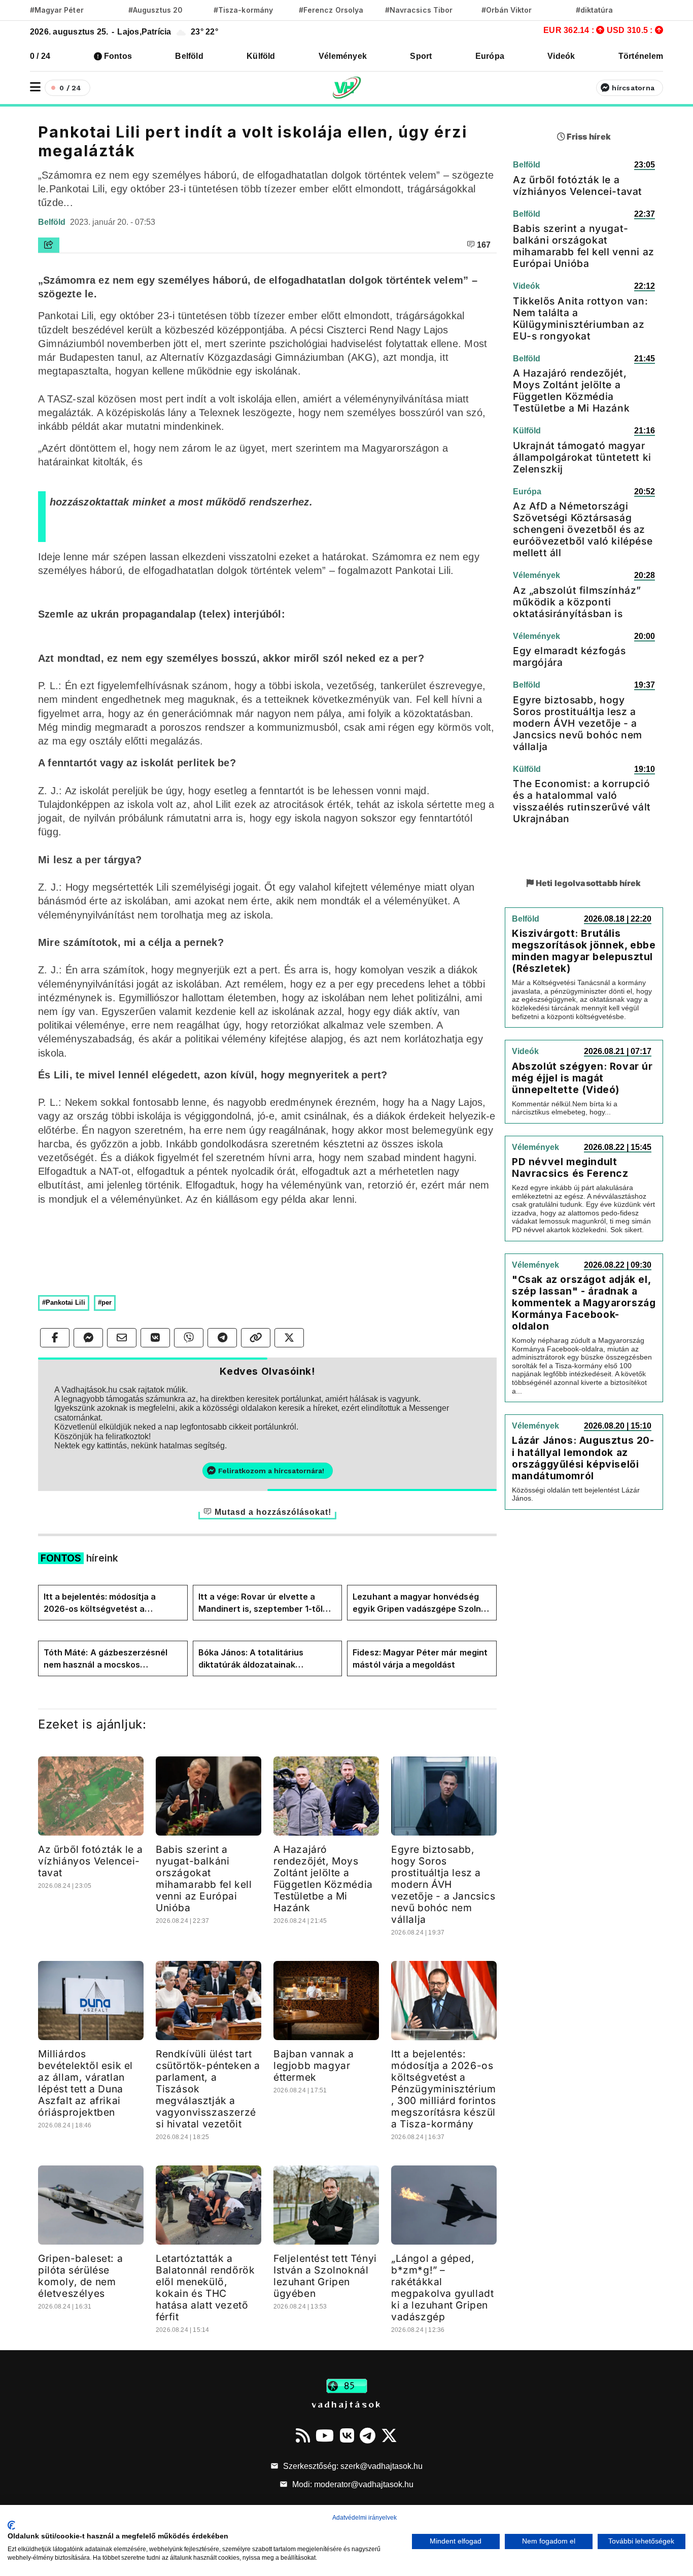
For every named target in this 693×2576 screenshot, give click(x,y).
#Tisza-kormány (243, 10)
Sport (421, 56)
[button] (35, 87)
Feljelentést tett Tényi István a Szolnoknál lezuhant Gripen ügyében (325, 2276)
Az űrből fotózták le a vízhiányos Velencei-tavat (90, 1861)
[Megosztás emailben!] (122, 1338)
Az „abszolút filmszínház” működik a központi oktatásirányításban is (577, 602)
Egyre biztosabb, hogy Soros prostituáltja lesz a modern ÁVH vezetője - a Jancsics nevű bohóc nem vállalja (443, 1884)
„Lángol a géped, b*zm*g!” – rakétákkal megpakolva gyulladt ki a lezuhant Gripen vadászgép (442, 2287)
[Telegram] (368, 2435)
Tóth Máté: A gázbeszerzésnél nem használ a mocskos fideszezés (106, 1659)
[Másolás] (256, 1338)
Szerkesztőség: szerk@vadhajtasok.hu (352, 2466)
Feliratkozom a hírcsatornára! (271, 1471)
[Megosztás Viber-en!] (189, 1338)
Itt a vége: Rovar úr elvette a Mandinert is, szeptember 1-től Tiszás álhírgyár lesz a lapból (261, 1603)
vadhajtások (346, 2404)
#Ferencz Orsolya (331, 10)
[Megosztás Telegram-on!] (222, 1338)
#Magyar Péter (57, 10)
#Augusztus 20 (155, 10)
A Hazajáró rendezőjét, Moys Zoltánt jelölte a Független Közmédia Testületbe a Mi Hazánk (323, 1878)
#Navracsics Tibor (419, 10)
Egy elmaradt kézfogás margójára (569, 656)
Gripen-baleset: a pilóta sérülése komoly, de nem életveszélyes (80, 2276)
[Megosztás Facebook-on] (55, 1338)
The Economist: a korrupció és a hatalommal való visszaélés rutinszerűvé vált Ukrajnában (582, 801)
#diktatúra (594, 10)
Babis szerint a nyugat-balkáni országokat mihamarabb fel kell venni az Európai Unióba (204, 1878)
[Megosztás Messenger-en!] (88, 1338)
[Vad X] (389, 2435)
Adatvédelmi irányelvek (365, 2518)
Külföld (261, 56)
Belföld (189, 56)
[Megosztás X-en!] (289, 1338)
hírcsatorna (633, 88)
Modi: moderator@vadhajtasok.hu (352, 2484)
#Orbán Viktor (507, 10)
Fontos (118, 56)
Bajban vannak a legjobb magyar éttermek (314, 2065)
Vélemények (343, 56)
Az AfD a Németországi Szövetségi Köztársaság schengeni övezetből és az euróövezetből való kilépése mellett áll (583, 529)
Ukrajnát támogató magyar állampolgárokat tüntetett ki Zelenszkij (582, 457)
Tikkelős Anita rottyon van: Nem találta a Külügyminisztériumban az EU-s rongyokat (580, 318)
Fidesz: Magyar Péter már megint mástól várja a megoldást (420, 1658)
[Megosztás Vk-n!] (155, 1338)
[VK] (347, 2435)
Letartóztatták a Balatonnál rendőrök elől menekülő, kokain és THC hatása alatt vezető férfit (205, 2287)
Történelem (641, 56)
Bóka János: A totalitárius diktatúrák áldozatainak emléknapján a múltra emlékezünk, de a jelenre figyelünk (251, 1659)
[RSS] (303, 2435)
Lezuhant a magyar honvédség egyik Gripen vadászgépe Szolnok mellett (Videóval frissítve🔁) (422, 1603)
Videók (561, 56)
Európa (490, 56)
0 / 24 (40, 56)
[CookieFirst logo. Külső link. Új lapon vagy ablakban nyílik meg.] (11, 2525)
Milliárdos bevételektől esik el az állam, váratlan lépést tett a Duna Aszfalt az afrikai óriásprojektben (85, 2083)
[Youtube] (325, 2435)
